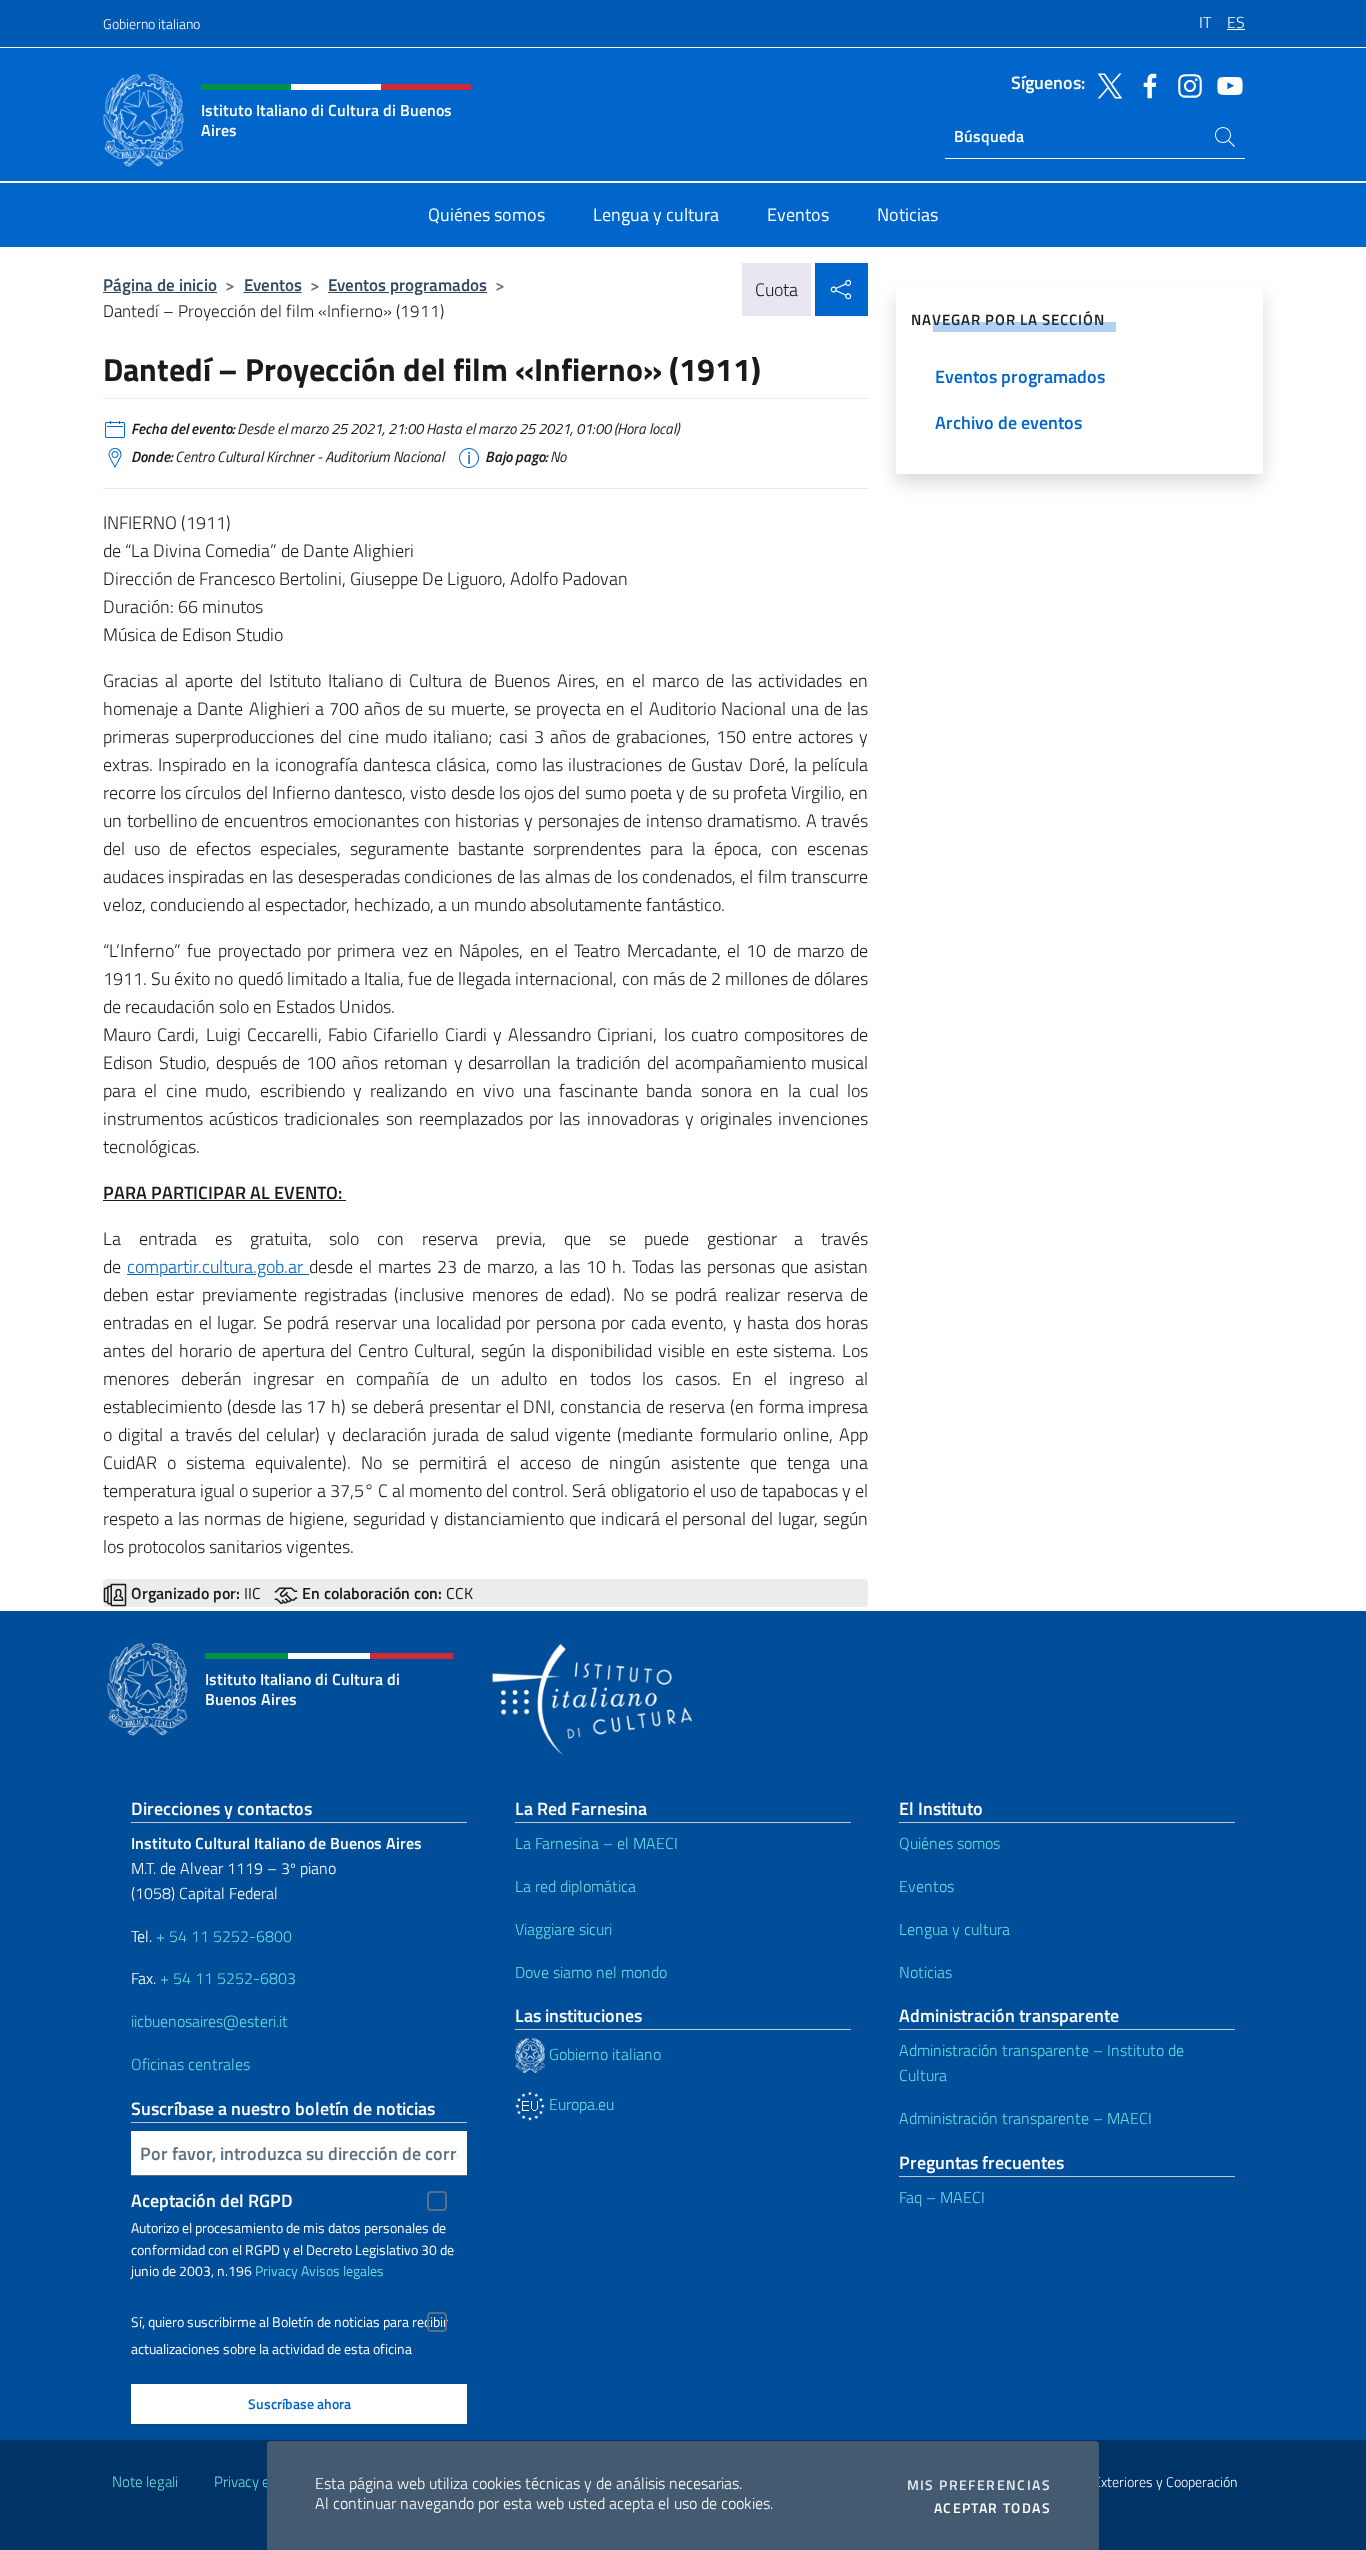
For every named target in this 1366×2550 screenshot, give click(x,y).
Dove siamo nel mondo (591, 1972)
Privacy (276, 2270)
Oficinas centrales (190, 2064)
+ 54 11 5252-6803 (228, 1978)
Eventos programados (407, 284)
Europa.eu (579, 2104)
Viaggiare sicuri (563, 1929)
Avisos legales (342, 2270)
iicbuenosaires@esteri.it (209, 2021)
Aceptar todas (992, 2508)
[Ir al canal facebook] (1145, 84)
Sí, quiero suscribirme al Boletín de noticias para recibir (289, 2322)
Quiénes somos (949, 1843)
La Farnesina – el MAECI (596, 1843)
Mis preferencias (979, 2485)
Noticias (925, 1972)
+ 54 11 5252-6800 (224, 1936)
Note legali (145, 2481)
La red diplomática (575, 1886)
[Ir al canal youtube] (1225, 84)
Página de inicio (160, 284)
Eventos (273, 284)
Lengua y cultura (954, 1929)
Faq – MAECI (942, 2197)
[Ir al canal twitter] (1105, 84)
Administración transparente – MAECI (1025, 2118)
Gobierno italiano (151, 23)
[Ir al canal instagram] (1185, 84)
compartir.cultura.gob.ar (218, 1266)
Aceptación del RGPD (212, 2200)
